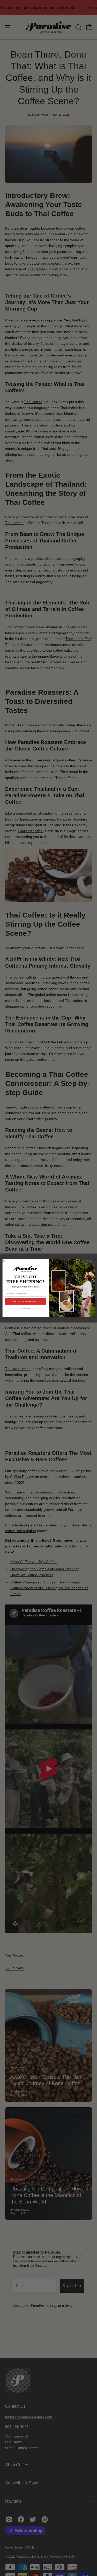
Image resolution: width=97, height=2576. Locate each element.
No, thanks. (25, 1308)
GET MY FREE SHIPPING (25, 1302)
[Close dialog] (4, 1261)
